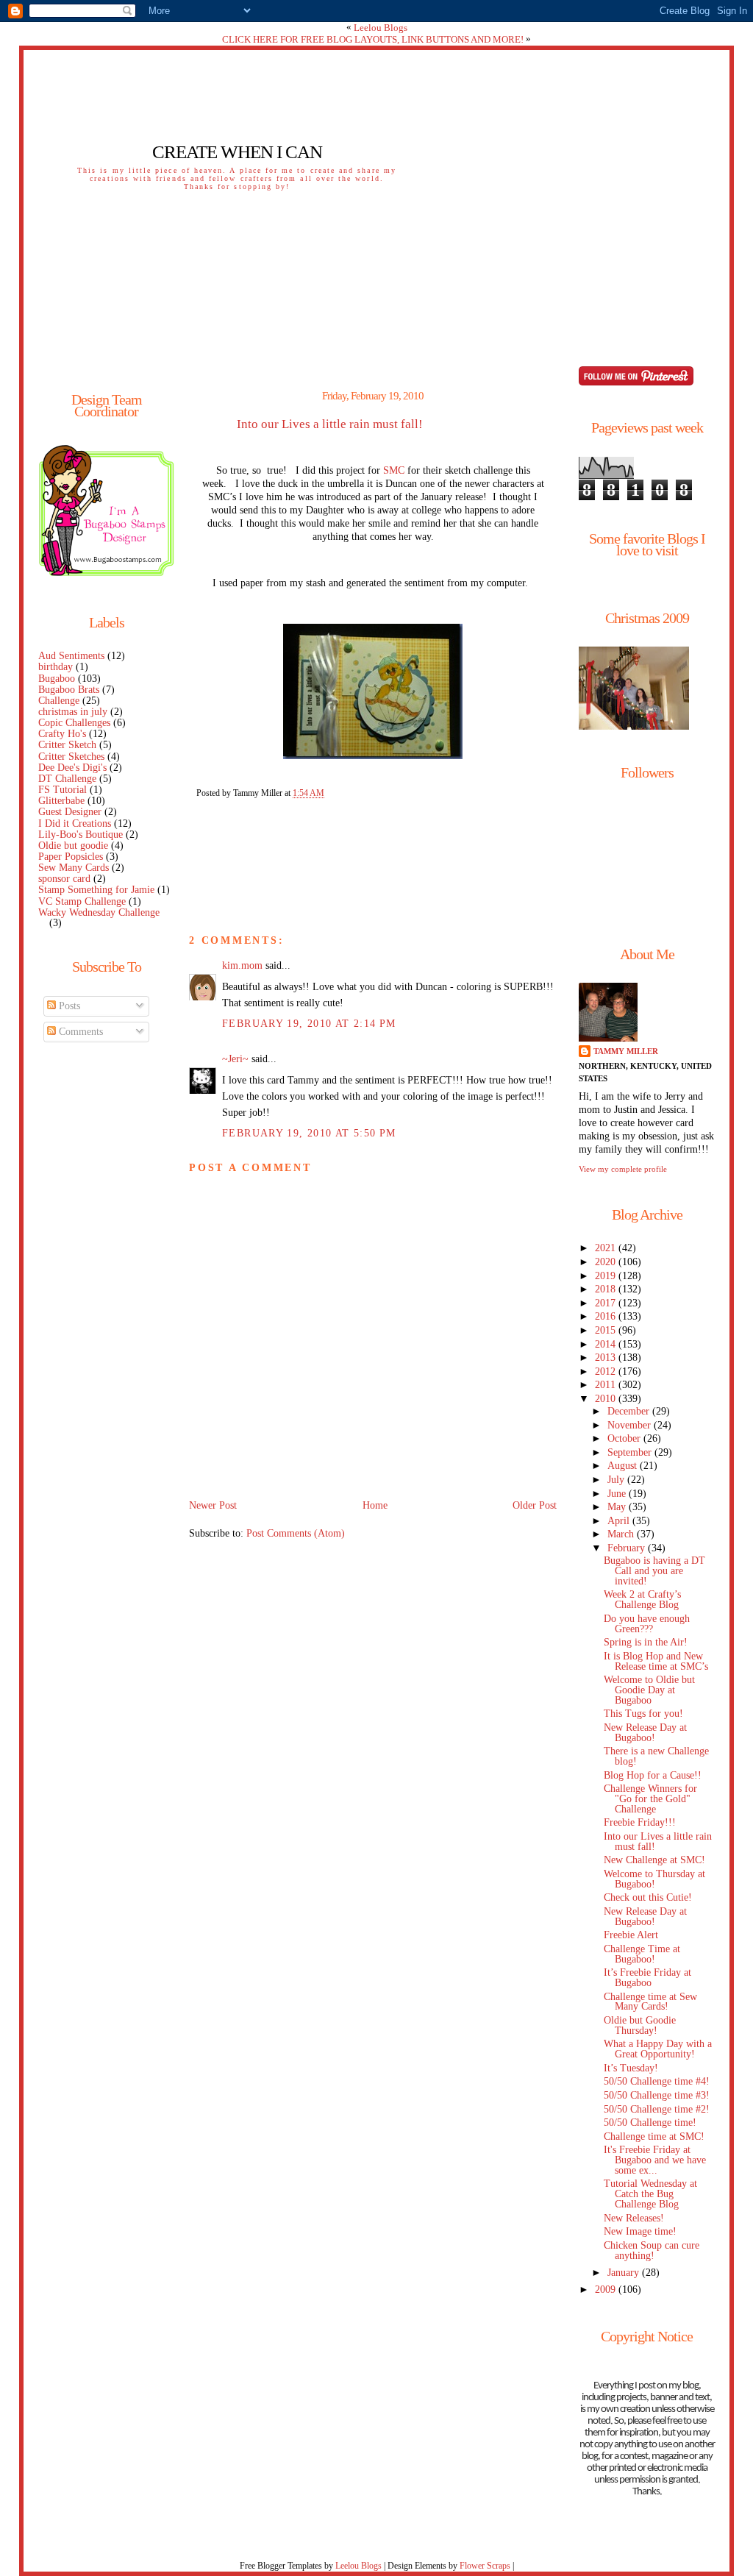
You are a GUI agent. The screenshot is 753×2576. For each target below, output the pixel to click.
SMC (394, 470)
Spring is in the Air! (646, 1642)
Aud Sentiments (71, 656)
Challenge (59, 701)
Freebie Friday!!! (640, 1822)
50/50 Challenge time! (650, 2123)
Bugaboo (57, 679)
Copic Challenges (74, 723)
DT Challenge (67, 779)
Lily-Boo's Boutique (81, 835)
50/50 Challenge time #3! (657, 2095)
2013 (607, 1358)
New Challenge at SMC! (654, 1860)
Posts (68, 1006)
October (625, 1438)
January (625, 2273)
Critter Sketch (67, 745)
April (620, 1521)
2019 (607, 1276)
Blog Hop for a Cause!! (653, 1775)
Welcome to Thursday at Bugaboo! (654, 1879)
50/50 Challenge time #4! (657, 2081)
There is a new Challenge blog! (656, 1756)
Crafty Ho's (62, 734)
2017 (607, 1303)
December (630, 1411)
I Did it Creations (75, 823)
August (624, 1466)
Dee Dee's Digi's (72, 768)
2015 (607, 1330)
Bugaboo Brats (69, 690)
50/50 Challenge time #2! (657, 2109)
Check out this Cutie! (648, 1897)
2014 (607, 1344)
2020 (607, 1262)
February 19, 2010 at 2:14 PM (309, 1024)
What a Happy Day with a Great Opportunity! (658, 2049)
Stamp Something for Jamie (96, 890)
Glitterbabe (61, 801)
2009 (607, 2289)
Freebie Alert (631, 1935)
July (617, 1480)
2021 (607, 1248)
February (628, 1548)
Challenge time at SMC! (654, 2136)
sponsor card (64, 879)
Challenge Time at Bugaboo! (642, 1954)
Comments (79, 1032)
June (618, 1494)
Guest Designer (70, 812)
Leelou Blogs (381, 28)
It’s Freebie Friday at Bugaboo (647, 1978)
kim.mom (242, 965)
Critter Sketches (71, 757)
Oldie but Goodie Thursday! (640, 2025)
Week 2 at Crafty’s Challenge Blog (642, 1600)
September (631, 1452)
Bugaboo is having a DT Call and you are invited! (654, 1571)
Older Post (535, 1505)
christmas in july (73, 712)
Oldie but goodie (73, 846)
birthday (56, 667)
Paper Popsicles (71, 857)
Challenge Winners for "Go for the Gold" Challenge (650, 1799)
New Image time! (640, 2231)
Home (375, 1505)
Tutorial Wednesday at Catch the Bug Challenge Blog (650, 2194)
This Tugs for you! (643, 1714)
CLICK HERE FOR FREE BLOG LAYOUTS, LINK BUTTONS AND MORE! (373, 39)
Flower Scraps (485, 2566)
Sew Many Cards (74, 868)
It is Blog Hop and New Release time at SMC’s (656, 1661)
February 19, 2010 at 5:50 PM (309, 1133)
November (631, 1425)
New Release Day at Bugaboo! (645, 1733)
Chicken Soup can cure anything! (652, 2251)
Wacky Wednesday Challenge (99, 912)
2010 (607, 1399)
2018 (607, 1289)
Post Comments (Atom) (296, 1533)
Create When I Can (237, 152)
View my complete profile (623, 1169)
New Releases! (634, 2218)
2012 (607, 1371)
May (618, 1507)
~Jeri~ (235, 1059)
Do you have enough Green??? (647, 1624)
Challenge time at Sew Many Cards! (650, 2002)
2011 (607, 1385)
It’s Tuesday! (631, 2068)
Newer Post (213, 1505)
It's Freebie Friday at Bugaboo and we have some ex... (655, 2160)
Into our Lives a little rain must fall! (330, 424)
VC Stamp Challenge (82, 901)
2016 (607, 1316)
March (622, 1534)
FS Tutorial (63, 790)
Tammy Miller (626, 1051)
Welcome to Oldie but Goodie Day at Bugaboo (649, 1690)
